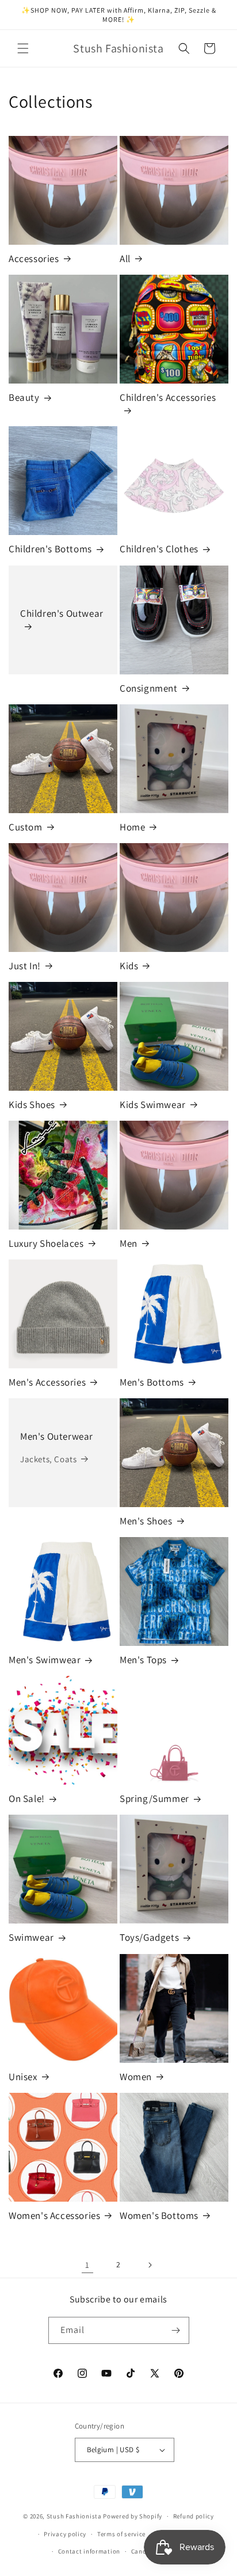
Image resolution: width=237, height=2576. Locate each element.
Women (136, 2077)
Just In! (25, 966)
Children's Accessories (168, 397)
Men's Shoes (146, 1521)
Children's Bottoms (50, 549)
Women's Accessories (54, 2215)
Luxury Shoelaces (46, 1243)
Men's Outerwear (57, 1436)
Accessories (34, 259)
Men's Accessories (47, 1382)
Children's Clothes (159, 549)
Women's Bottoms (159, 2215)
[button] (23, 48)
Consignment (149, 688)
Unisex (23, 2077)
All (125, 259)
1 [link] (87, 2265)
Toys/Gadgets (149, 1937)
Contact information (89, 2551)
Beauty (24, 397)
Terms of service (121, 2534)
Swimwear (31, 1937)
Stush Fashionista (74, 2516)
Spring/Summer (154, 1799)
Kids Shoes (32, 1105)
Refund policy (194, 2516)
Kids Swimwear (153, 1105)
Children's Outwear (62, 613)
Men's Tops (143, 1660)
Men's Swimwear (45, 1660)
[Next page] (150, 2265)
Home (132, 827)
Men (129, 1243)
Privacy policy (65, 2534)
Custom (26, 827)
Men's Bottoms (152, 1382)
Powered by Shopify (133, 2516)
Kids (129, 966)
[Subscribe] (176, 2330)
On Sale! (27, 1799)
